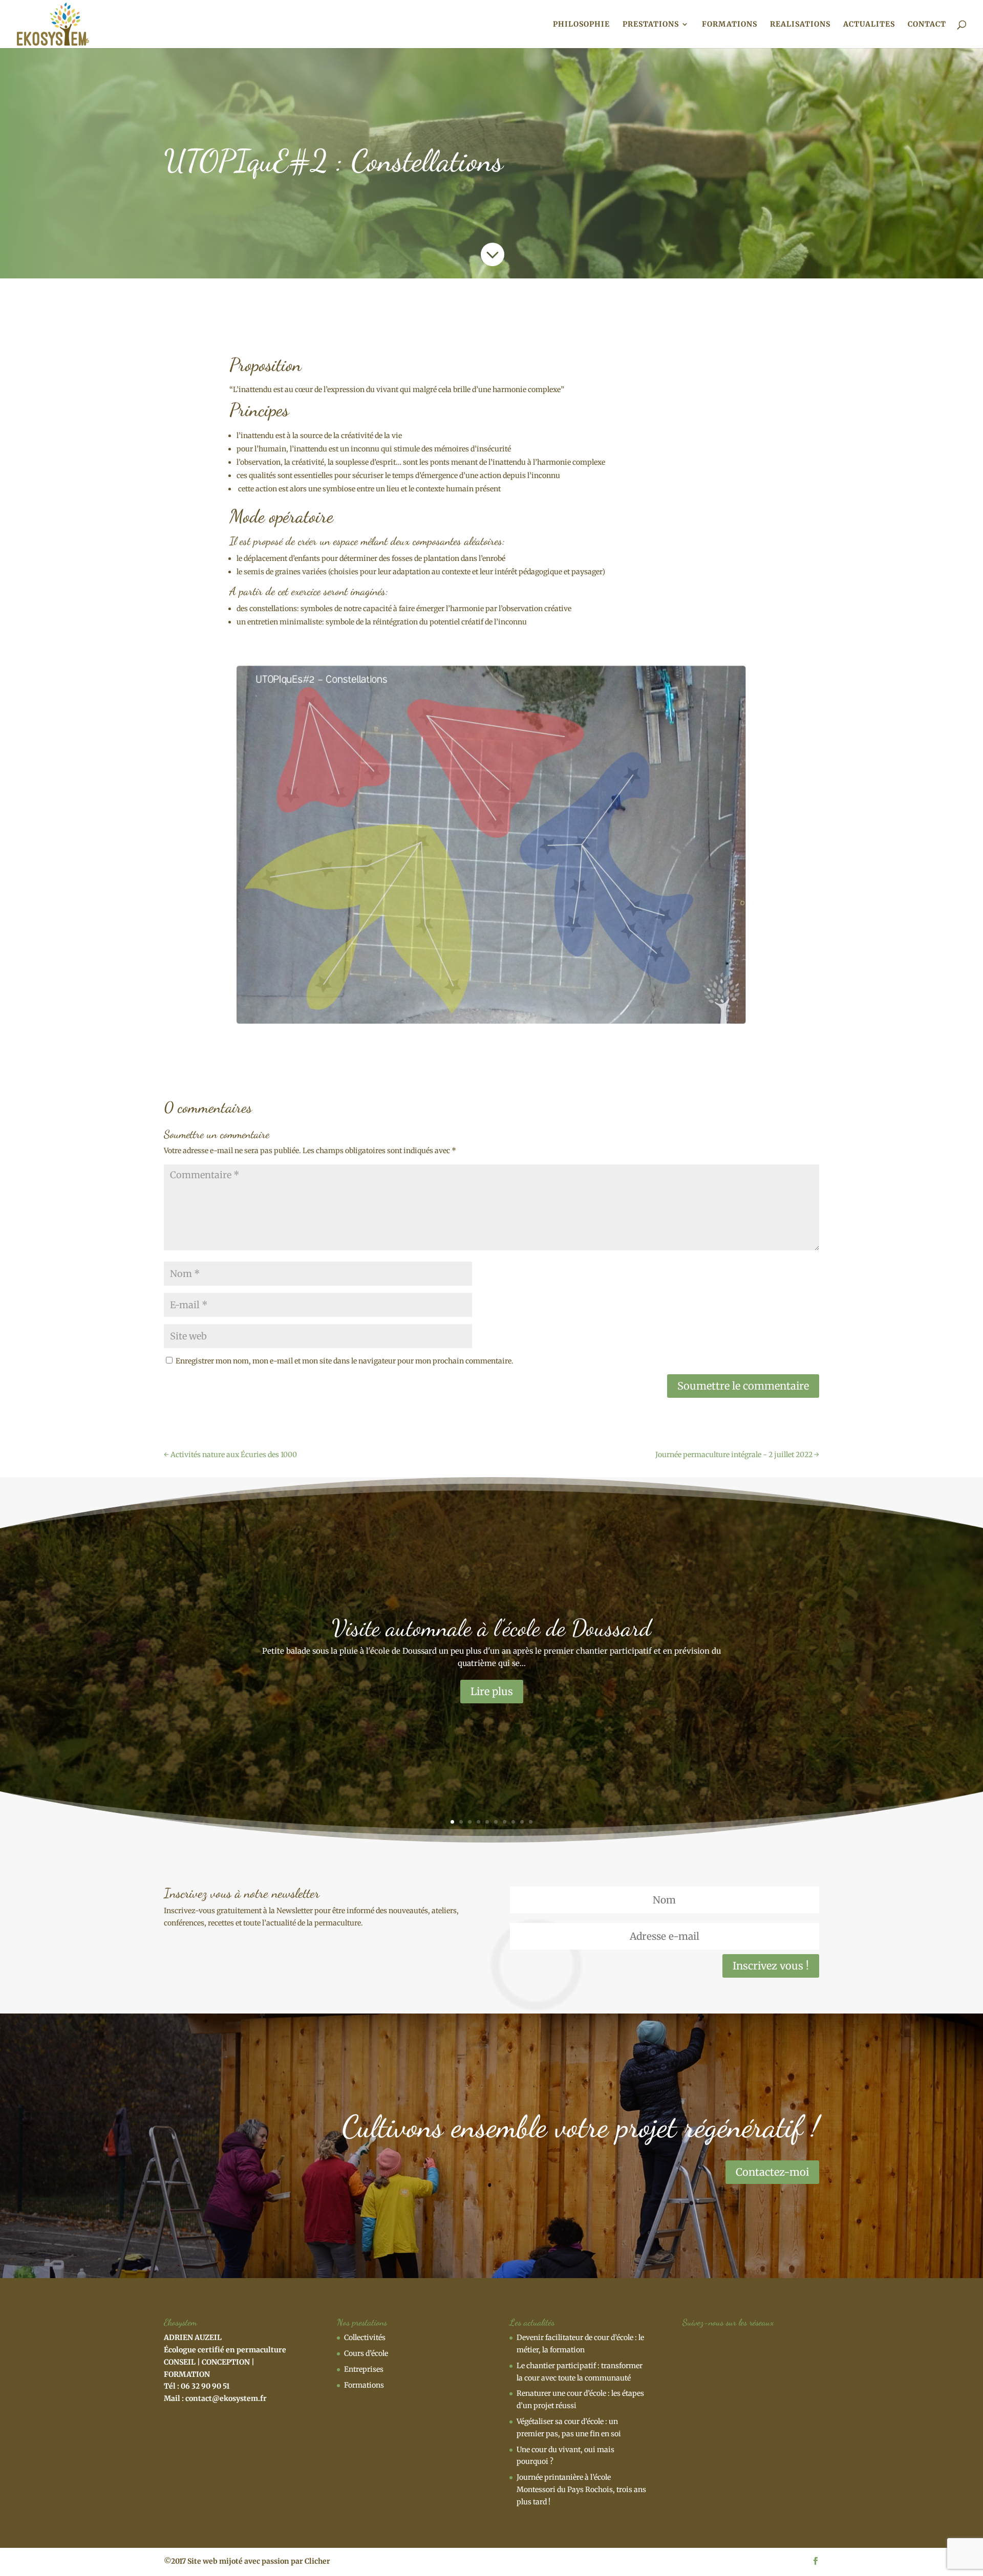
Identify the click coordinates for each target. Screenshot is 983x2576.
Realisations (800, 25)
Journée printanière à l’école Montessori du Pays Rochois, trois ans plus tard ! (581, 2490)
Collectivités (365, 2337)
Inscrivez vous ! (771, 1966)
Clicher (317, 2561)
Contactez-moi (772, 2172)
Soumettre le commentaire (743, 1386)
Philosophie (581, 25)
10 (531, 1822)
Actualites (869, 25)
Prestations (651, 25)
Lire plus (492, 1691)
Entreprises (364, 2369)
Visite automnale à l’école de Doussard (491, 1628)
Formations (730, 25)
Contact (927, 25)
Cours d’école (366, 2353)
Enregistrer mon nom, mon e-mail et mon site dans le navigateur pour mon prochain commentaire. (345, 1361)
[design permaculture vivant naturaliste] (491, 842)
